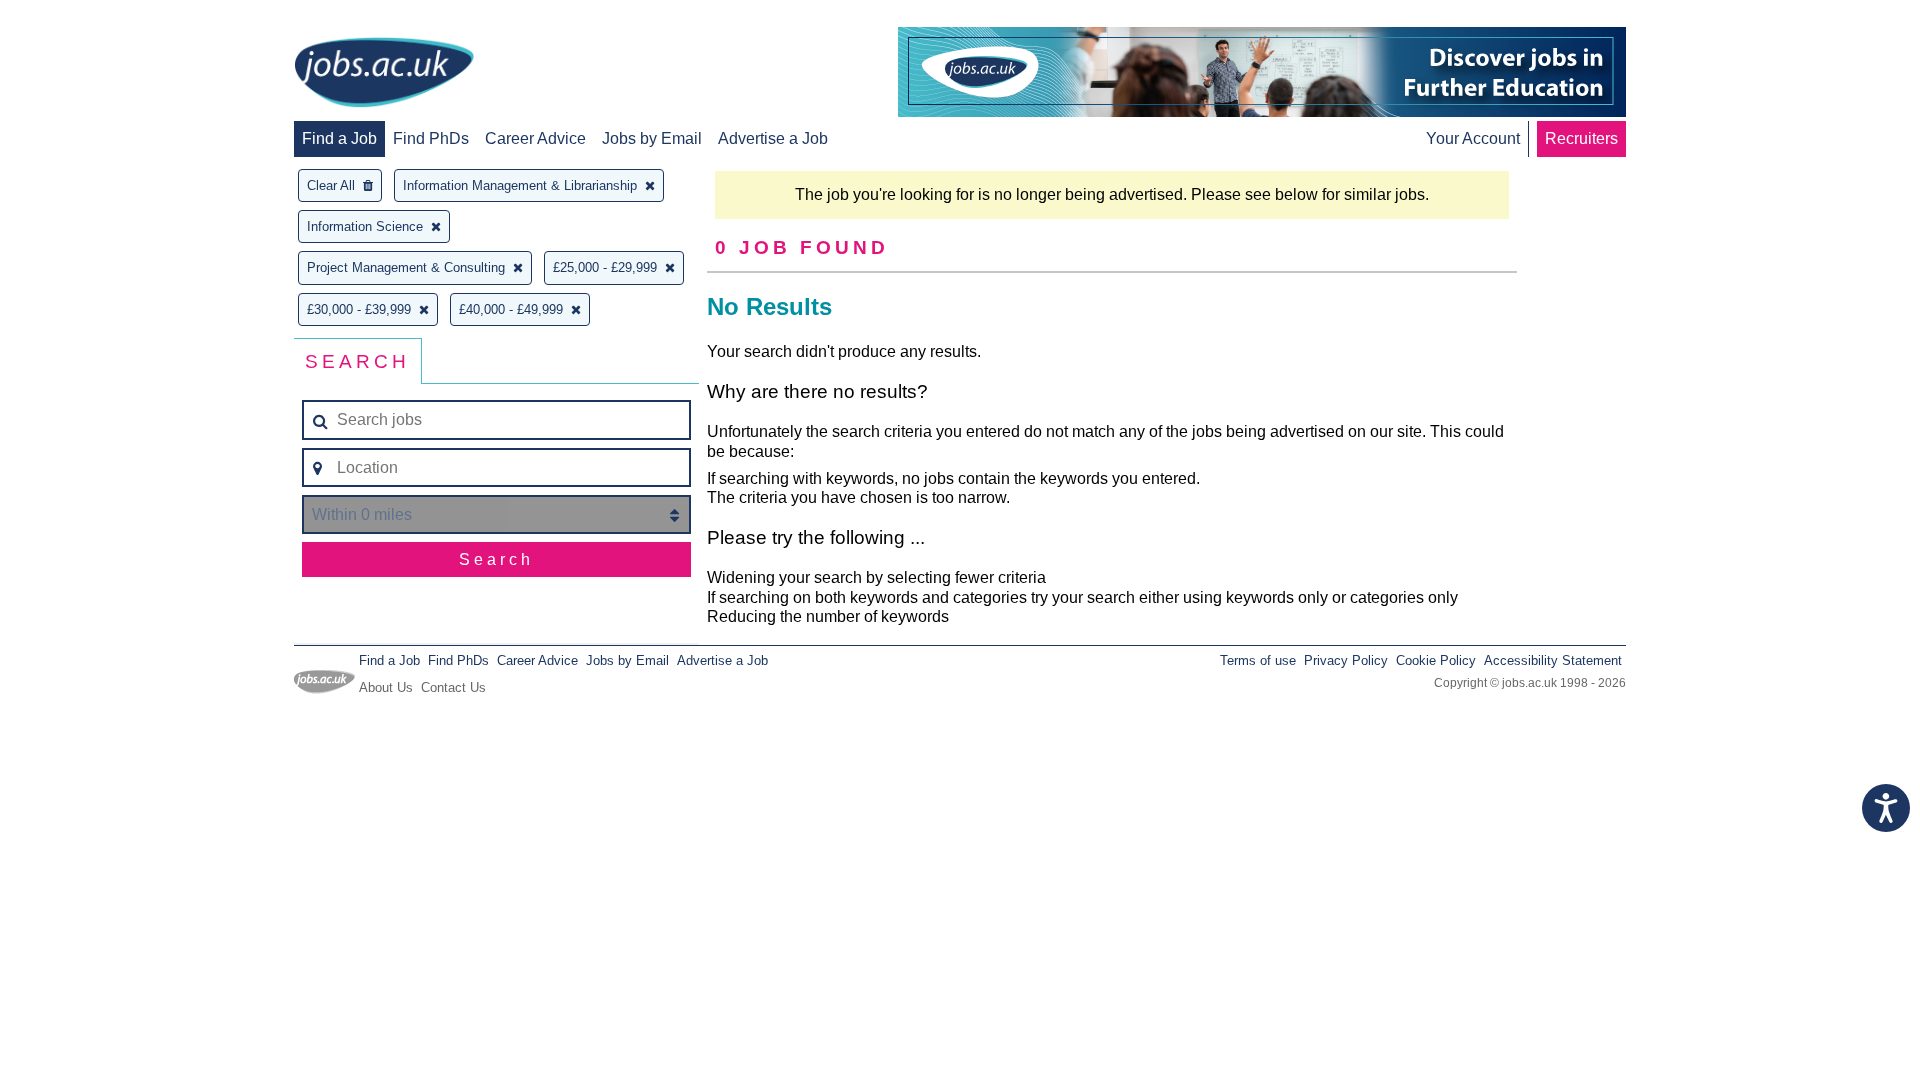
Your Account (1473, 138)
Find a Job (339, 138)
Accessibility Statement (1553, 660)
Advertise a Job (773, 138)
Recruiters (1581, 138)
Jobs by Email (652, 138)
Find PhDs (431, 138)
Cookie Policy (1436, 660)
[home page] (384, 74)
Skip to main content (80, 17)
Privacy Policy (1346, 660)
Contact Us (453, 687)
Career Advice (535, 138)
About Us (386, 687)
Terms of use (1258, 660)
